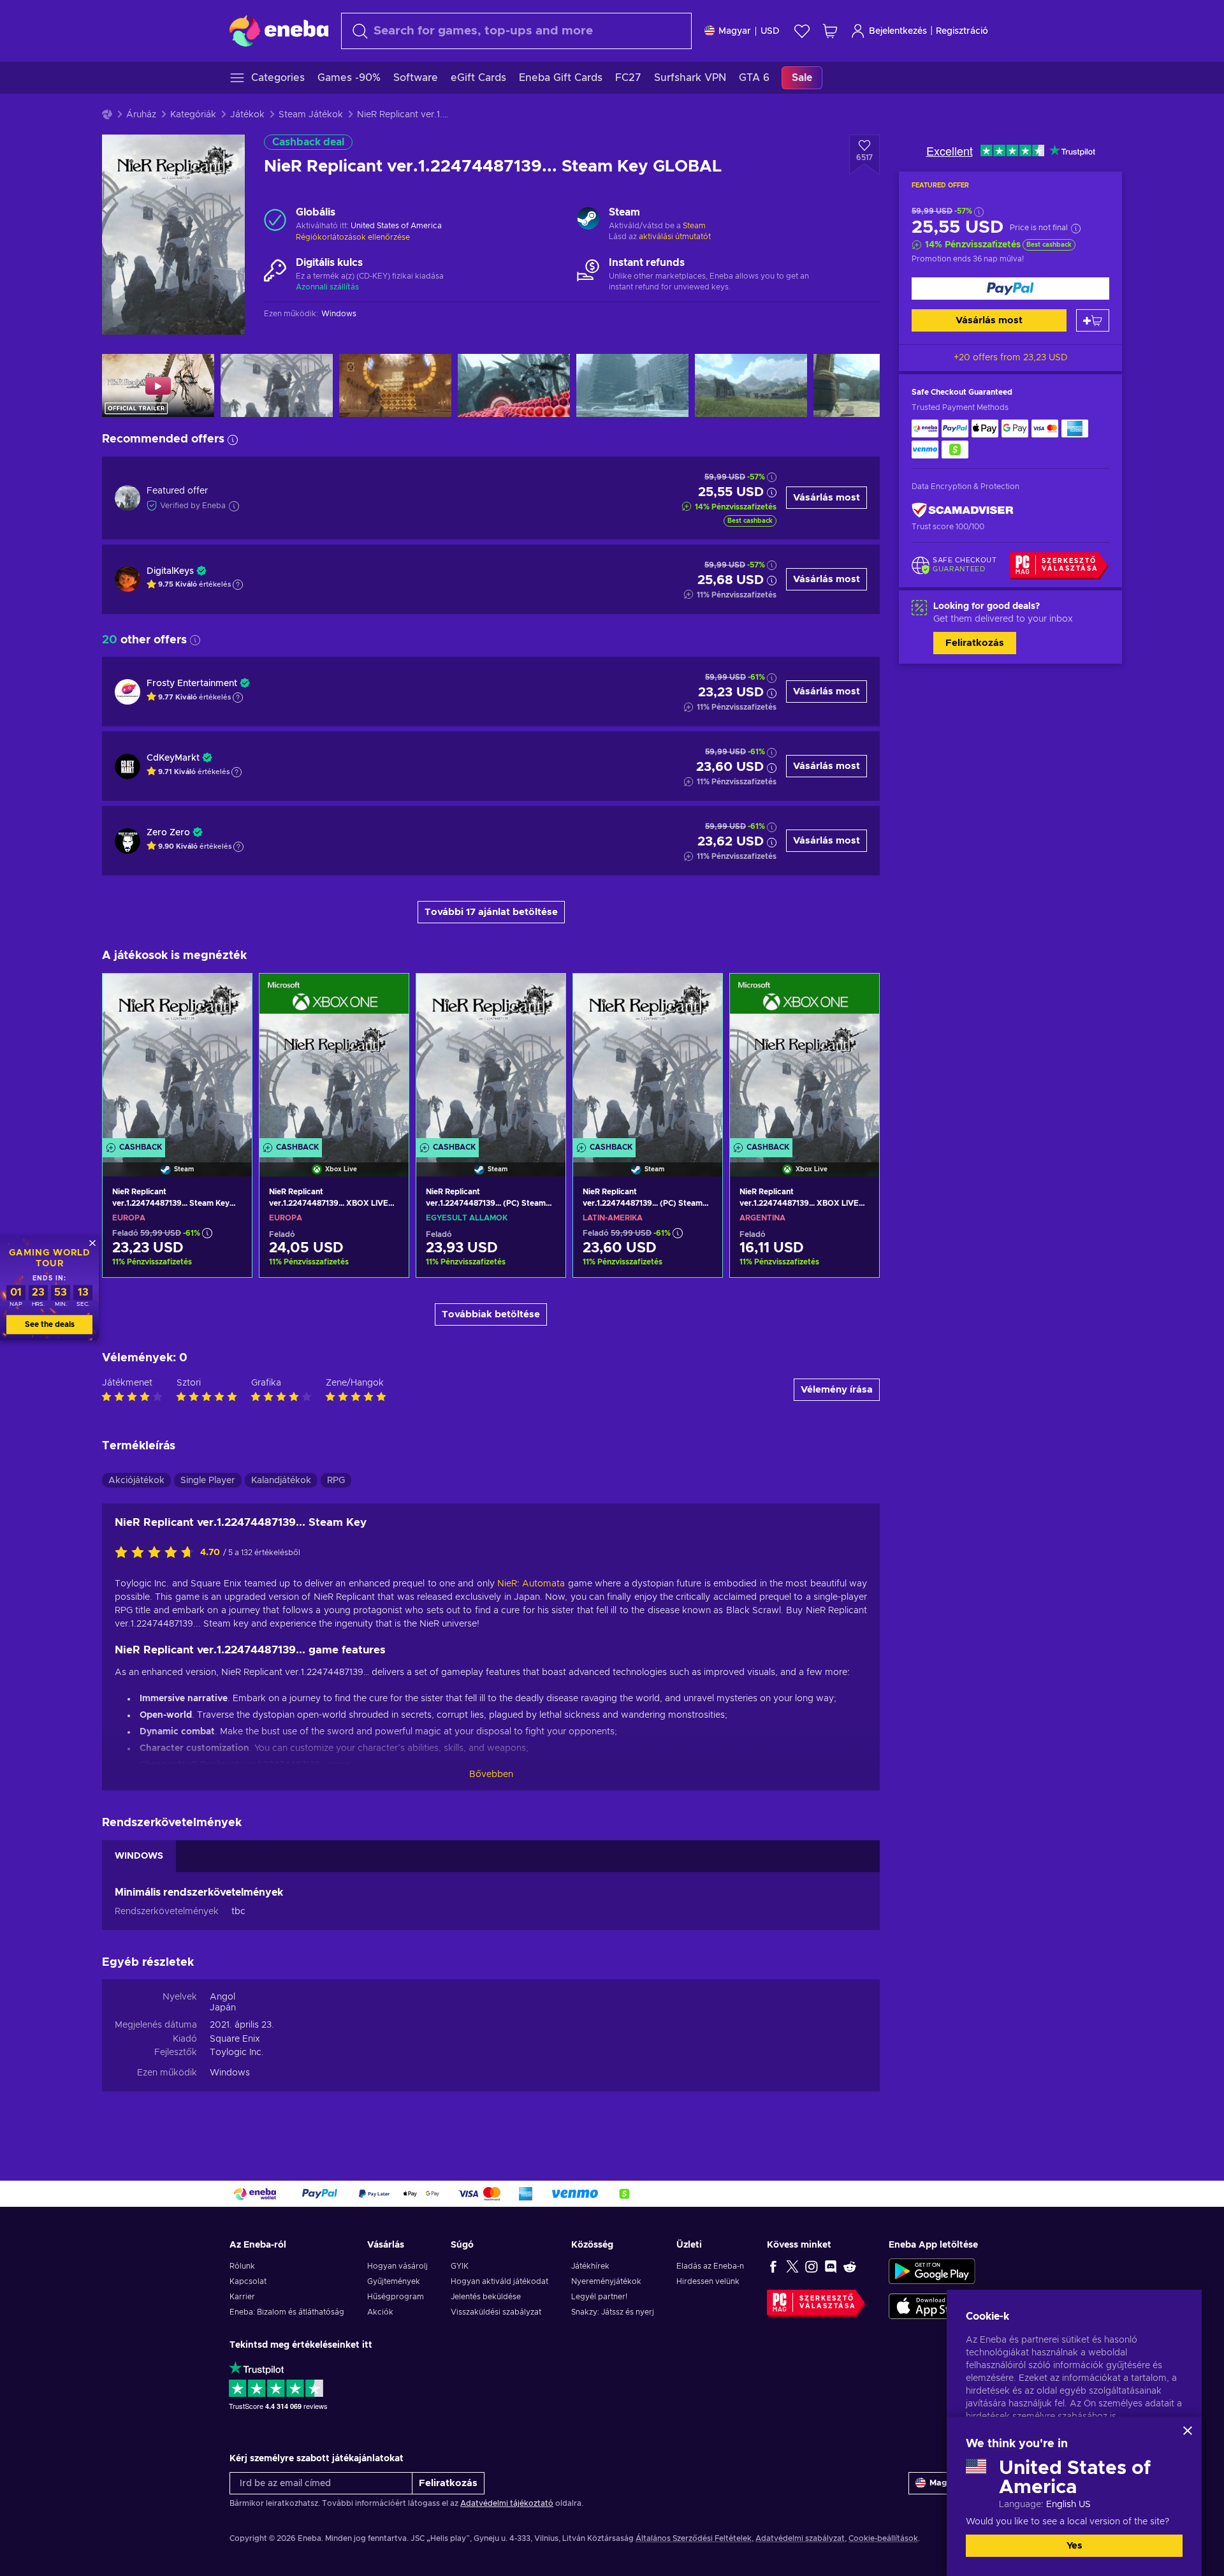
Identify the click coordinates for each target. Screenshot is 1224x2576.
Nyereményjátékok (606, 2281)
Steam (694, 226)
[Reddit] (850, 2266)
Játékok (247, 115)
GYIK (460, 2266)
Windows (230, 2073)
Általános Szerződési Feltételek (694, 2538)
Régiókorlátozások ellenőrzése (353, 237)
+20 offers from (1011, 358)
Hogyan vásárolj (397, 2266)
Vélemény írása (837, 1390)
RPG (336, 1481)
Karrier (242, 2297)
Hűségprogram (396, 2297)
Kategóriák (193, 115)
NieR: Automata (531, 1584)
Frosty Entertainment (192, 684)
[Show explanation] (238, 585)
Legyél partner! (599, 2297)
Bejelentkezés (898, 31)
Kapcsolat (248, 2281)
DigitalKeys (170, 571)
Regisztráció (962, 31)
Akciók (380, 2312)
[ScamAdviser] (963, 510)
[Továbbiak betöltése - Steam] (588, 220)
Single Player (208, 1481)
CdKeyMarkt (173, 758)
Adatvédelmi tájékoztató (507, 2503)
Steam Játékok (311, 115)
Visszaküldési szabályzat (496, 2312)
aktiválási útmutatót (675, 237)
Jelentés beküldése (486, 2297)
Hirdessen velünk (708, 2281)
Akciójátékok (136, 1481)
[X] (792, 2266)
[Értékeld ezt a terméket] (157, 1553)
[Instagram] (812, 2266)
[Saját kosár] (830, 31)
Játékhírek (590, 2266)
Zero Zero (168, 833)
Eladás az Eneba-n (710, 2266)
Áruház (141, 115)
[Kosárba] (1093, 320)
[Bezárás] (1188, 2431)
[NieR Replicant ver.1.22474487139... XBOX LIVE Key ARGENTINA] (805, 1059)
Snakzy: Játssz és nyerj (613, 2312)
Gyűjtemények (394, 2281)
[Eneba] (279, 31)
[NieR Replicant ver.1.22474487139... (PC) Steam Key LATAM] (648, 1059)
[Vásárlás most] (1010, 289)
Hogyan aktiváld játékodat (499, 2281)
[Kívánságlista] (802, 31)
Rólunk (242, 2266)
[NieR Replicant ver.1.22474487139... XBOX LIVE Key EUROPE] (334, 1059)
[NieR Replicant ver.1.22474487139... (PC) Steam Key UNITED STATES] (491, 1059)
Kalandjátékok (281, 1481)
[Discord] (831, 2266)
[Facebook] (773, 2266)
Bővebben (491, 1775)
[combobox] (516, 31)
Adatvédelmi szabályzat (800, 2538)
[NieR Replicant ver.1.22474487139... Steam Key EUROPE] (177, 1059)
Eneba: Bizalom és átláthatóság (287, 2312)
